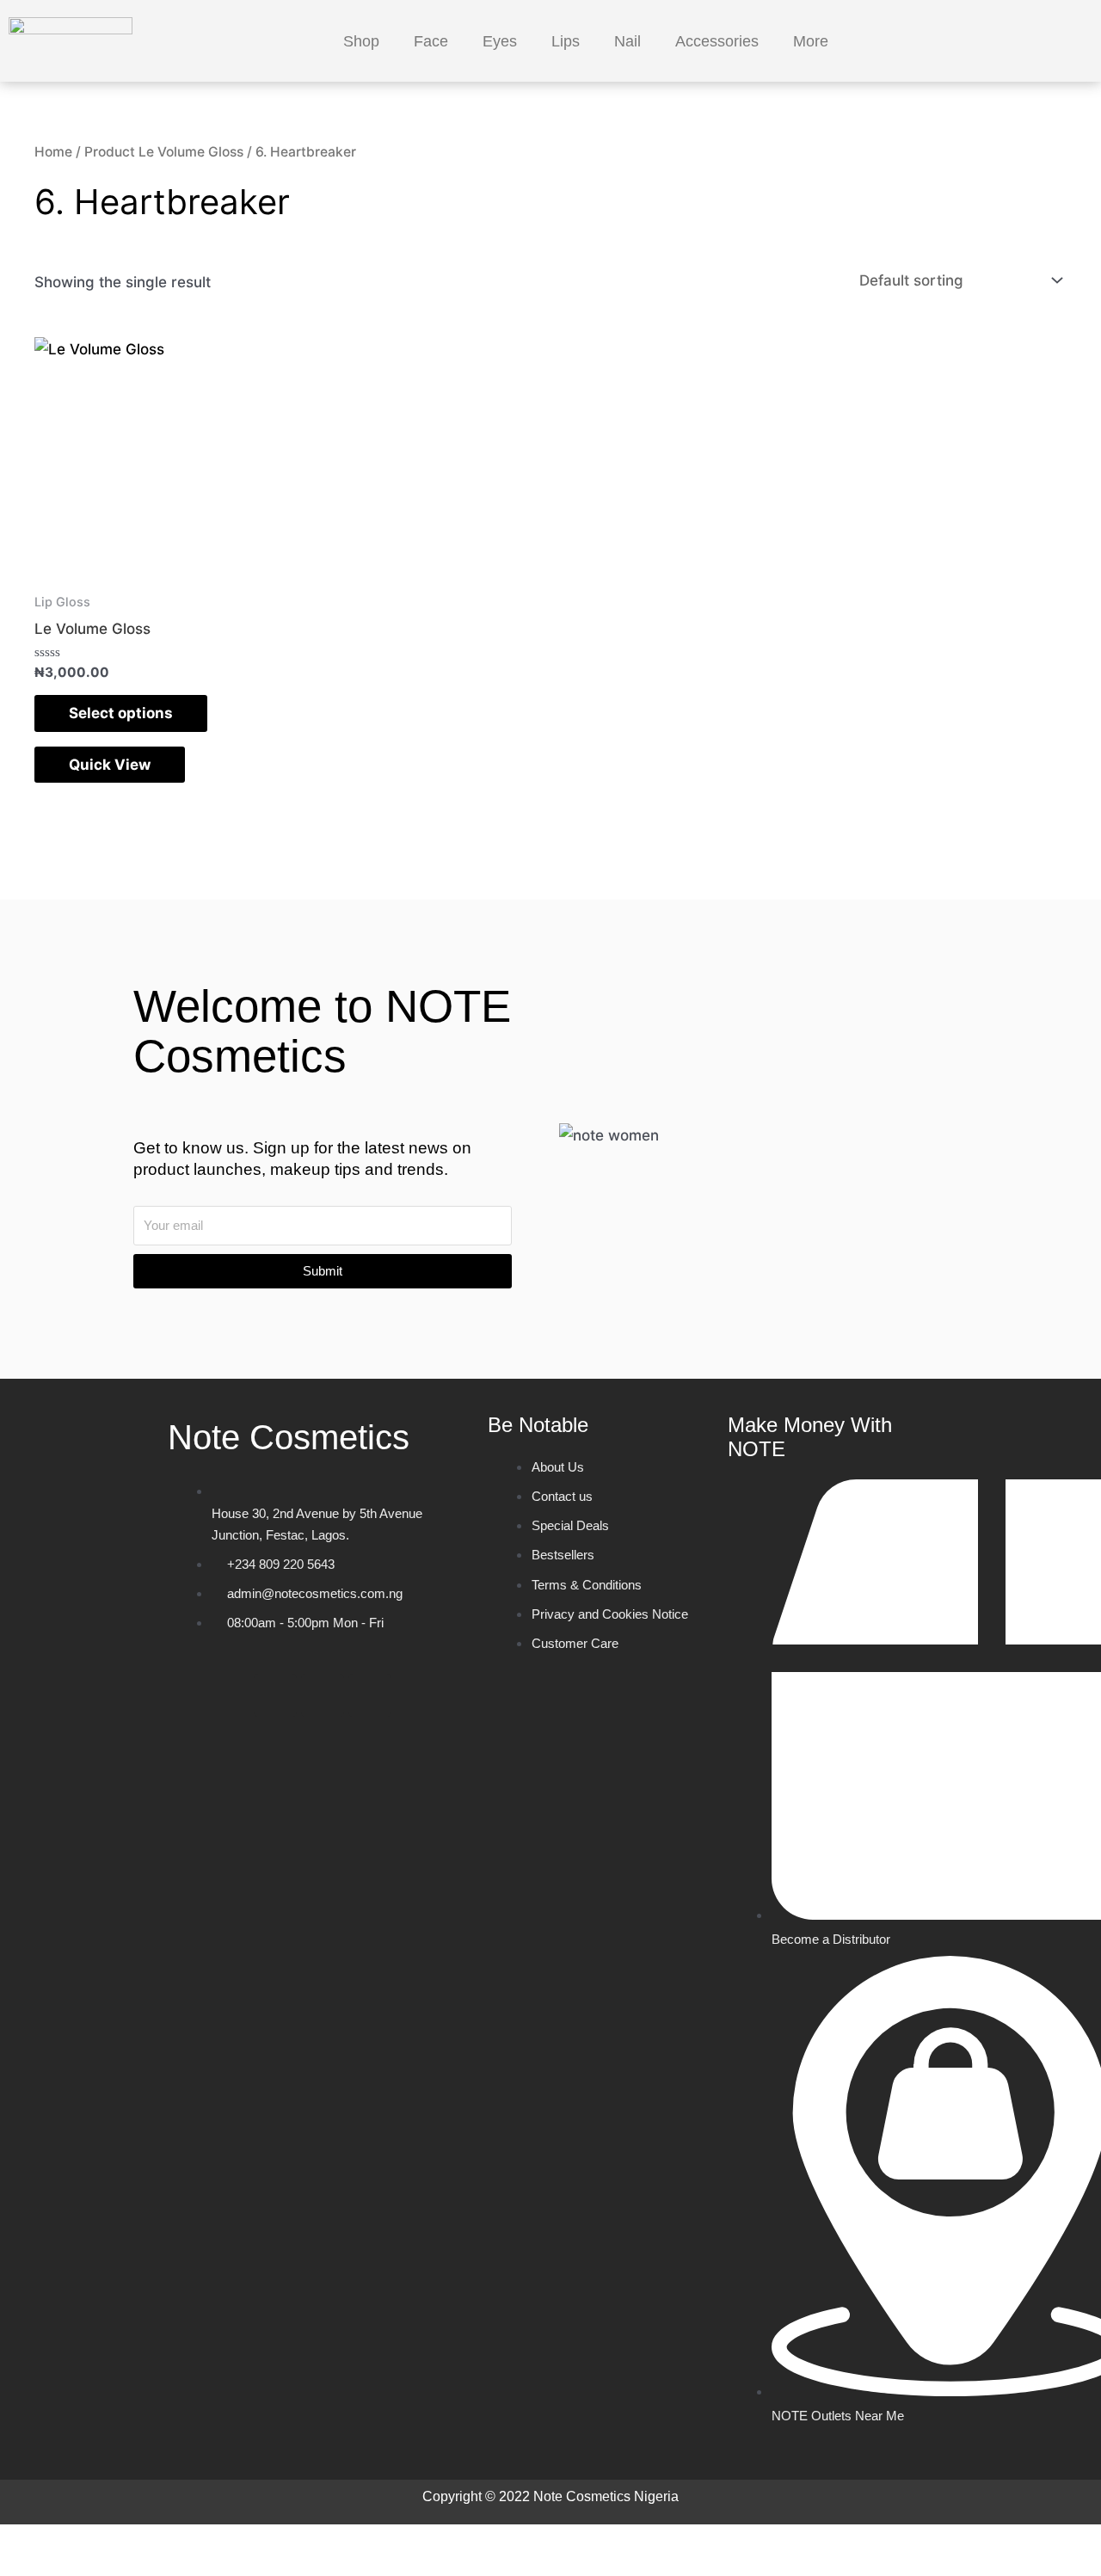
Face (431, 41)
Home (53, 152)
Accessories (717, 41)
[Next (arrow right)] (108, 2567)
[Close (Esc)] (254, 2542)
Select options (121, 713)
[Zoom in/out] (34, 2542)
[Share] (181, 2542)
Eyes (500, 41)
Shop (361, 41)
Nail (627, 41)
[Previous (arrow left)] (34, 2567)
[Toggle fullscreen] (108, 2542)
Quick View (110, 765)
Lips (566, 41)
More (811, 41)
